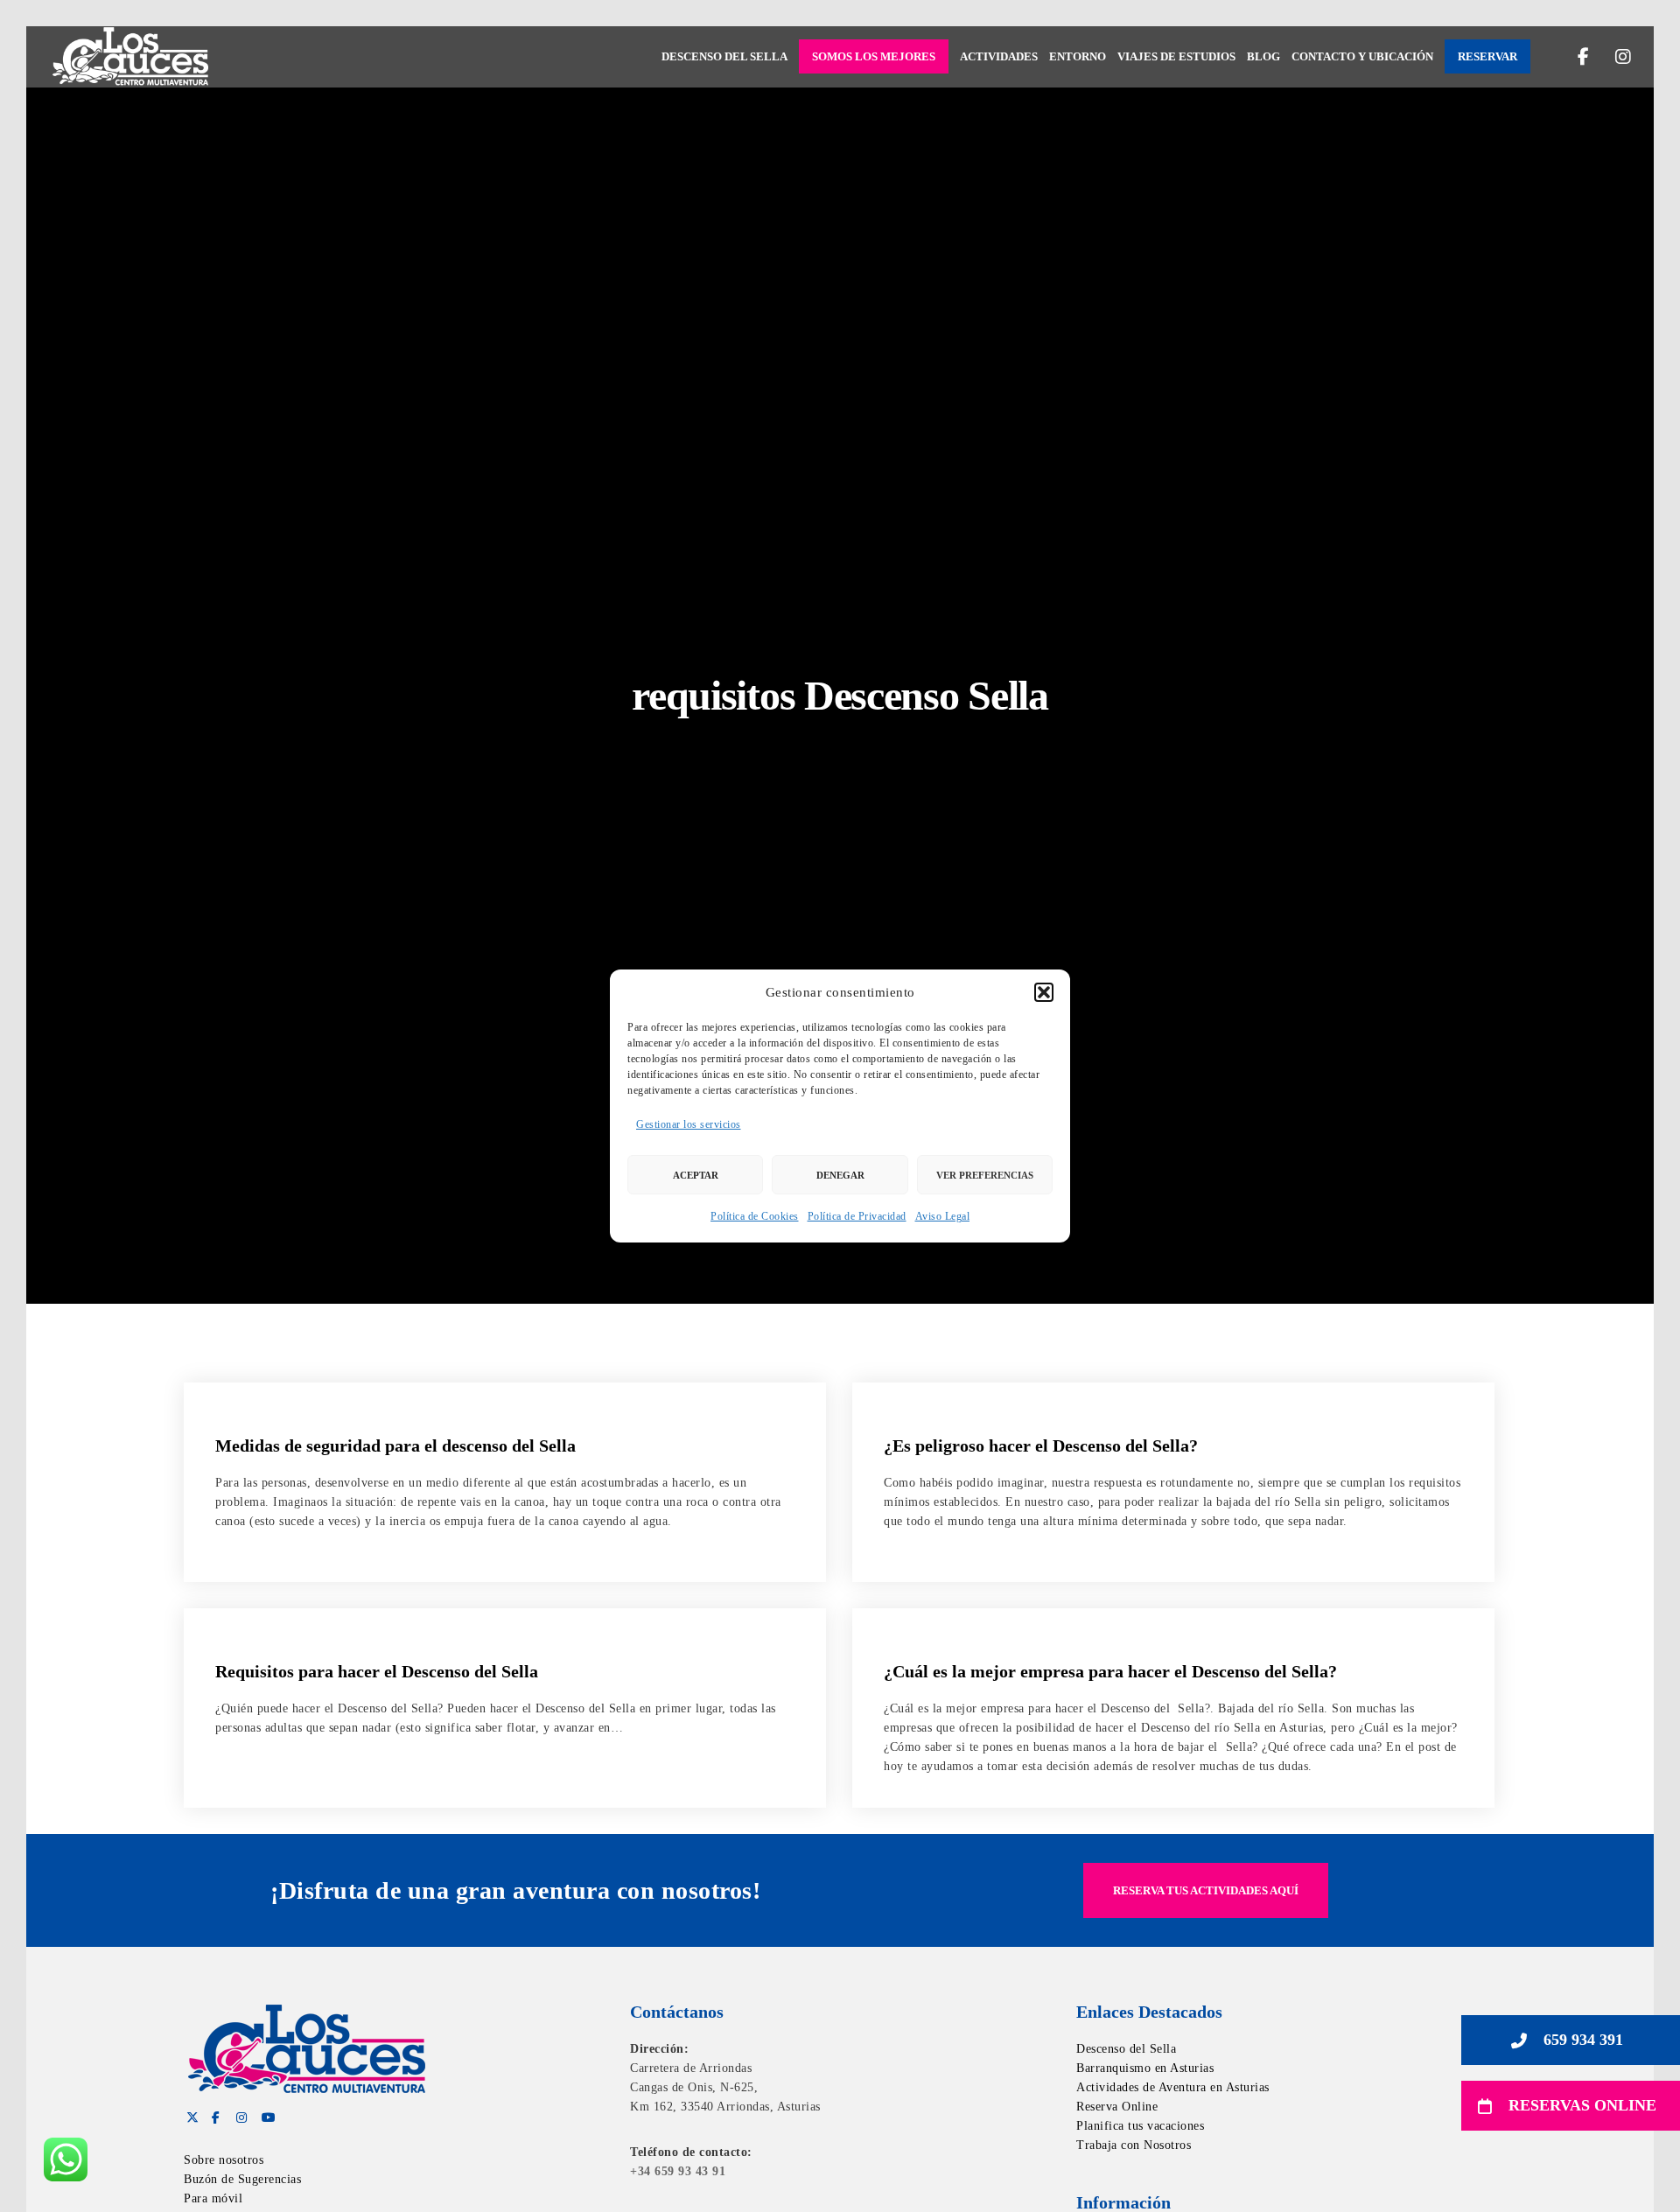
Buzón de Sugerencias (242, 2179)
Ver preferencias (985, 1175)
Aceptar (696, 1175)
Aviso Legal (943, 1216)
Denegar (840, 1175)
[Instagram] (1612, 57)
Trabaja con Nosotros (1134, 2145)
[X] (190, 2115)
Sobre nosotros (224, 2160)
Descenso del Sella (1126, 2049)
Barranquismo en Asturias (1145, 2068)
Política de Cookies (755, 1216)
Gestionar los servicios (689, 1124)
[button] (1044, 992)
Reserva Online (1117, 2107)
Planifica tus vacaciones (1140, 2126)
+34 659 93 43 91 (678, 2171)
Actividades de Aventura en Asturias (1173, 2087)
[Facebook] (1573, 57)
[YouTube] (265, 2115)
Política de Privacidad (857, 1216)
